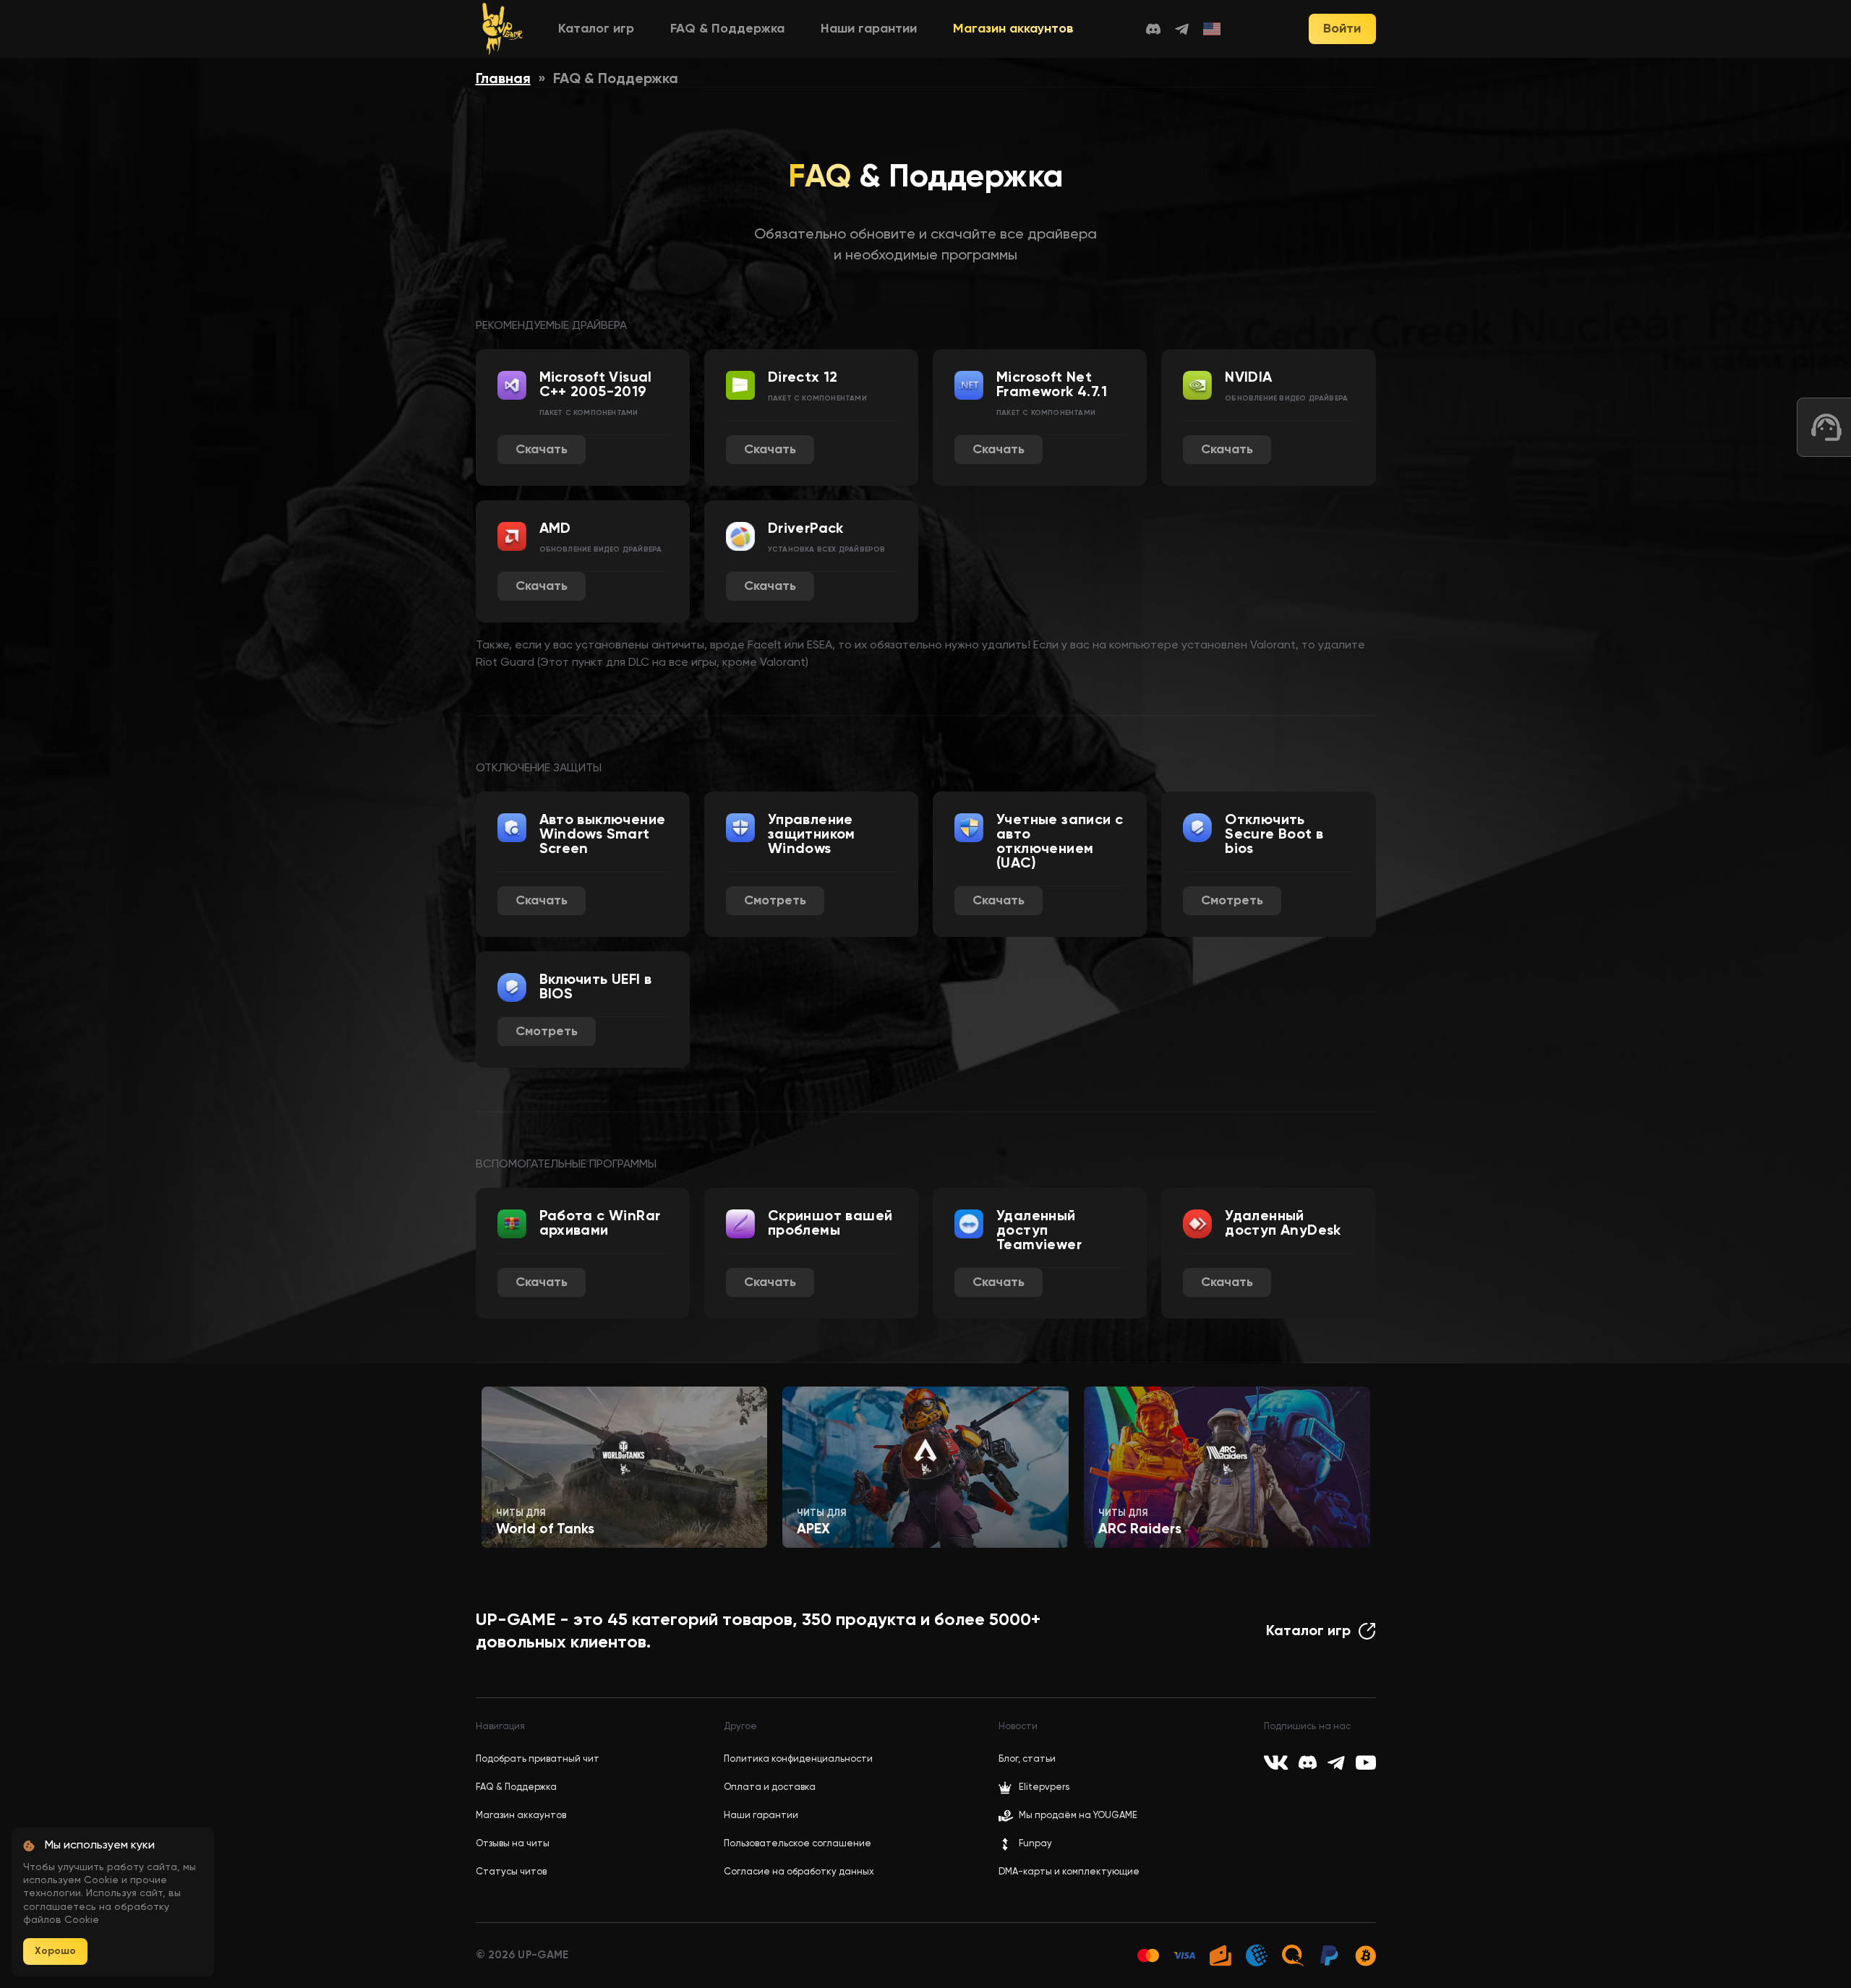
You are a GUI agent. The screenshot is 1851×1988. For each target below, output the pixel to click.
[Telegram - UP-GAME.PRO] (1182, 29)
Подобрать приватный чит (538, 1759)
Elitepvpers (1044, 1787)
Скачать (542, 450)
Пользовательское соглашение (798, 1844)
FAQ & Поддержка (727, 29)
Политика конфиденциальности (798, 1759)
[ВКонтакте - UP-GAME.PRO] (1276, 1762)
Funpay (1035, 1844)
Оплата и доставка (770, 1787)
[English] (1213, 29)
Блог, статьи (1027, 1759)
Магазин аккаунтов (1013, 29)
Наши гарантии (869, 29)
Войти (1342, 29)
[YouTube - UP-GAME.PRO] (1366, 1762)
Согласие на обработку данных (799, 1872)
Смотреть (775, 901)
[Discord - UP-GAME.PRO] (1153, 29)
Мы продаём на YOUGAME (1078, 1816)
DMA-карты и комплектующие (1069, 1872)
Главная (503, 80)
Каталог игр (596, 29)
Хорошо (55, 1951)
